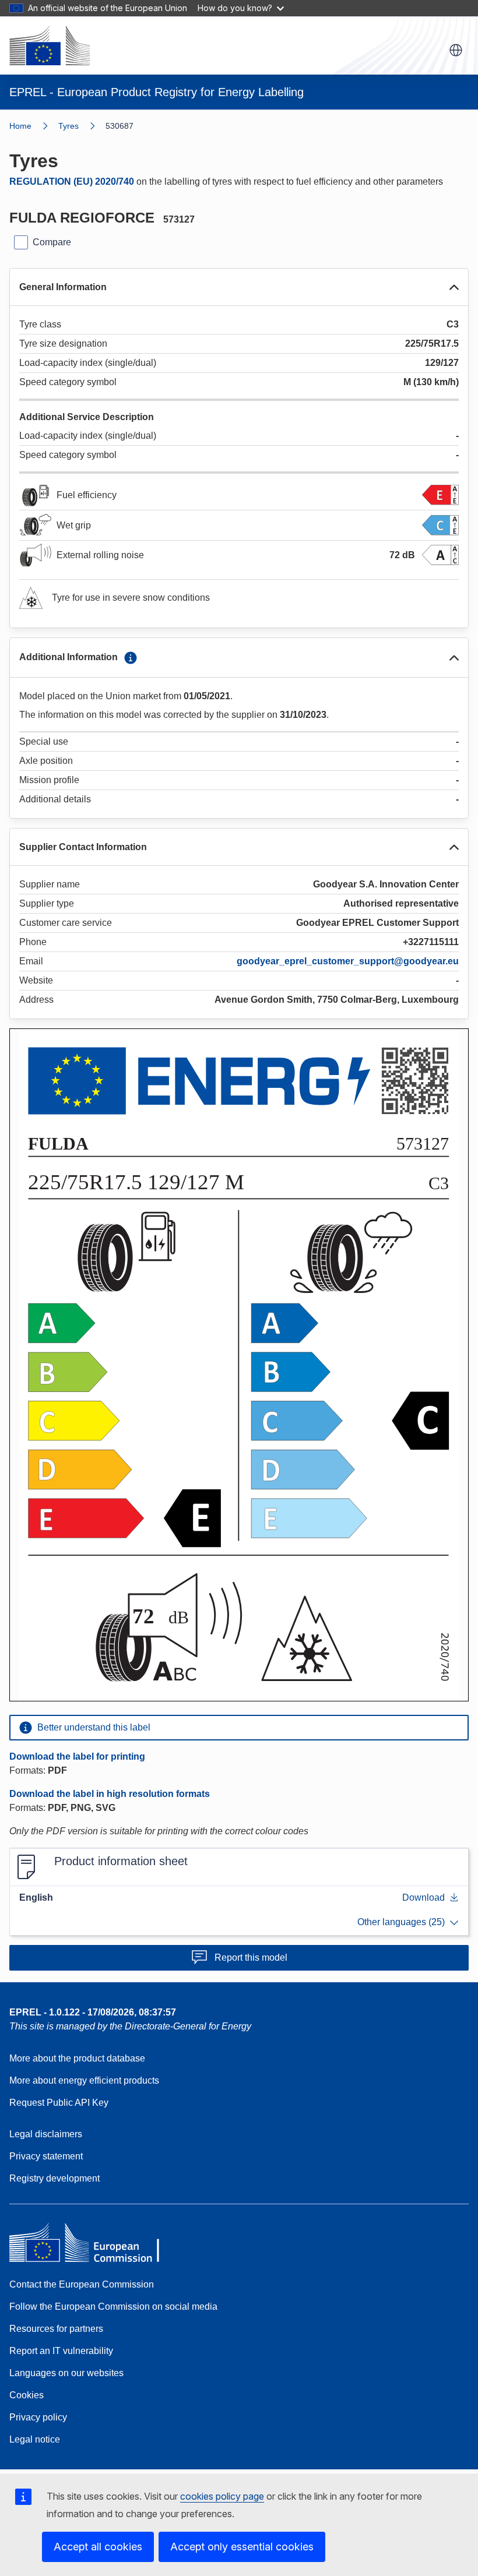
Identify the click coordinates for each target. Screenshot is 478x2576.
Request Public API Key (59, 2103)
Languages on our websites (66, 2373)
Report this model (251, 1957)
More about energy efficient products (84, 2080)
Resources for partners (56, 2329)
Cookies (27, 2395)
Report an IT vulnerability (61, 2351)
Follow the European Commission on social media (113, 2307)
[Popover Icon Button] (131, 658)
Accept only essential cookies (242, 2547)
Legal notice (35, 2439)
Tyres (68, 126)
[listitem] (82, 126)
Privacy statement (46, 2156)
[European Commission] (50, 45)
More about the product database (77, 2058)
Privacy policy (38, 2417)
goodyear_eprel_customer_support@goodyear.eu (348, 961)
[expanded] (454, 287)
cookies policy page (222, 2496)
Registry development (55, 2178)
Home (20, 126)
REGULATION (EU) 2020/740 (72, 182)
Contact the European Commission (82, 2284)
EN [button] (456, 50)
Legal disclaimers (46, 2134)
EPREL (93, 2012)
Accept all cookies (98, 2547)
